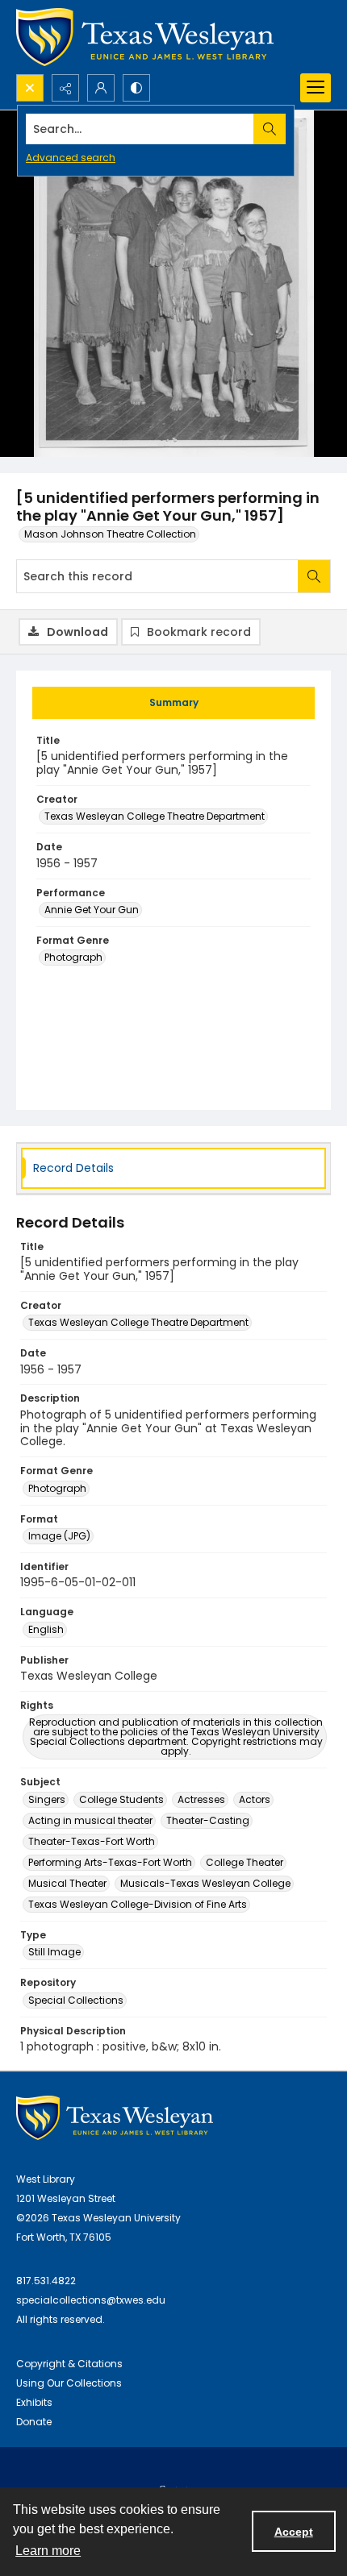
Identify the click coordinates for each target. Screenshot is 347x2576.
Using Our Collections (69, 2383)
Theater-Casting (208, 1820)
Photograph (73, 957)
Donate (34, 2422)
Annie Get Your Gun (92, 910)
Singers (47, 1799)
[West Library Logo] (115, 2118)
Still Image (54, 1952)
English (46, 1629)
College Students (121, 1799)
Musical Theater (67, 1883)
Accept (294, 2532)
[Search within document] (314, 576)
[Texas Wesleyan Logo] (145, 37)
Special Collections (76, 2000)
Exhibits (34, 2402)
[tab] (173, 703)
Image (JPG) (59, 1536)
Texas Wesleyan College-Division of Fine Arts (138, 1904)
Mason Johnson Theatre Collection (110, 534)
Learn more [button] (48, 2551)
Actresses (201, 1799)
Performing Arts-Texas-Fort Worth (110, 1862)
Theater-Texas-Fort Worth (92, 1841)
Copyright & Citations (69, 2364)
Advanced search (71, 158)
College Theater (245, 1862)
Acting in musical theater (90, 1820)
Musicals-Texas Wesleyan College (205, 1883)
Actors (255, 1799)
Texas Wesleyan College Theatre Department (155, 816)
